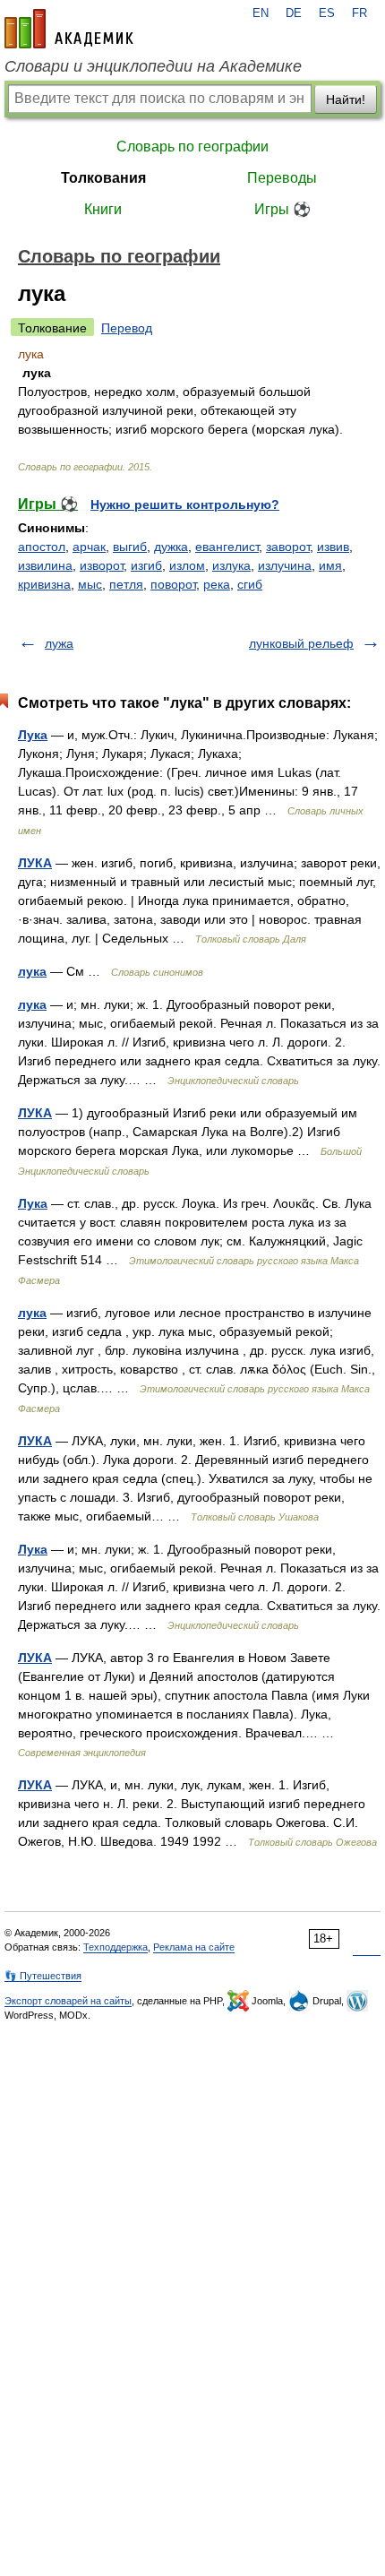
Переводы (282, 178)
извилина (45, 565)
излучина (285, 565)
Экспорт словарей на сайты (68, 2001)
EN (261, 13)
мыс (90, 584)
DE (294, 13)
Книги (103, 209)
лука (32, 971)
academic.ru (69, 29)
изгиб (146, 565)
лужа (59, 643)
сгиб (250, 584)
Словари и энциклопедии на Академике (153, 66)
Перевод (127, 328)
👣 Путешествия (43, 1976)
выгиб (130, 547)
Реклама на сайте (194, 1947)
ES (327, 13)
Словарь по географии (192, 146)
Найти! (346, 99)
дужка (171, 547)
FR (359, 13)
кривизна (44, 584)
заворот (288, 547)
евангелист (227, 547)
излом (187, 565)
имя (330, 565)
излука (231, 565)
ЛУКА (35, 863)
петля (126, 584)
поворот (173, 584)
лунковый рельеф (301, 643)
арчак (89, 547)
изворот (102, 565)
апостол (42, 547)
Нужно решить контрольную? (185, 504)
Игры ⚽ (282, 209)
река (217, 584)
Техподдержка (115, 1947)
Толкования (103, 178)
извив (333, 547)
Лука (33, 735)
